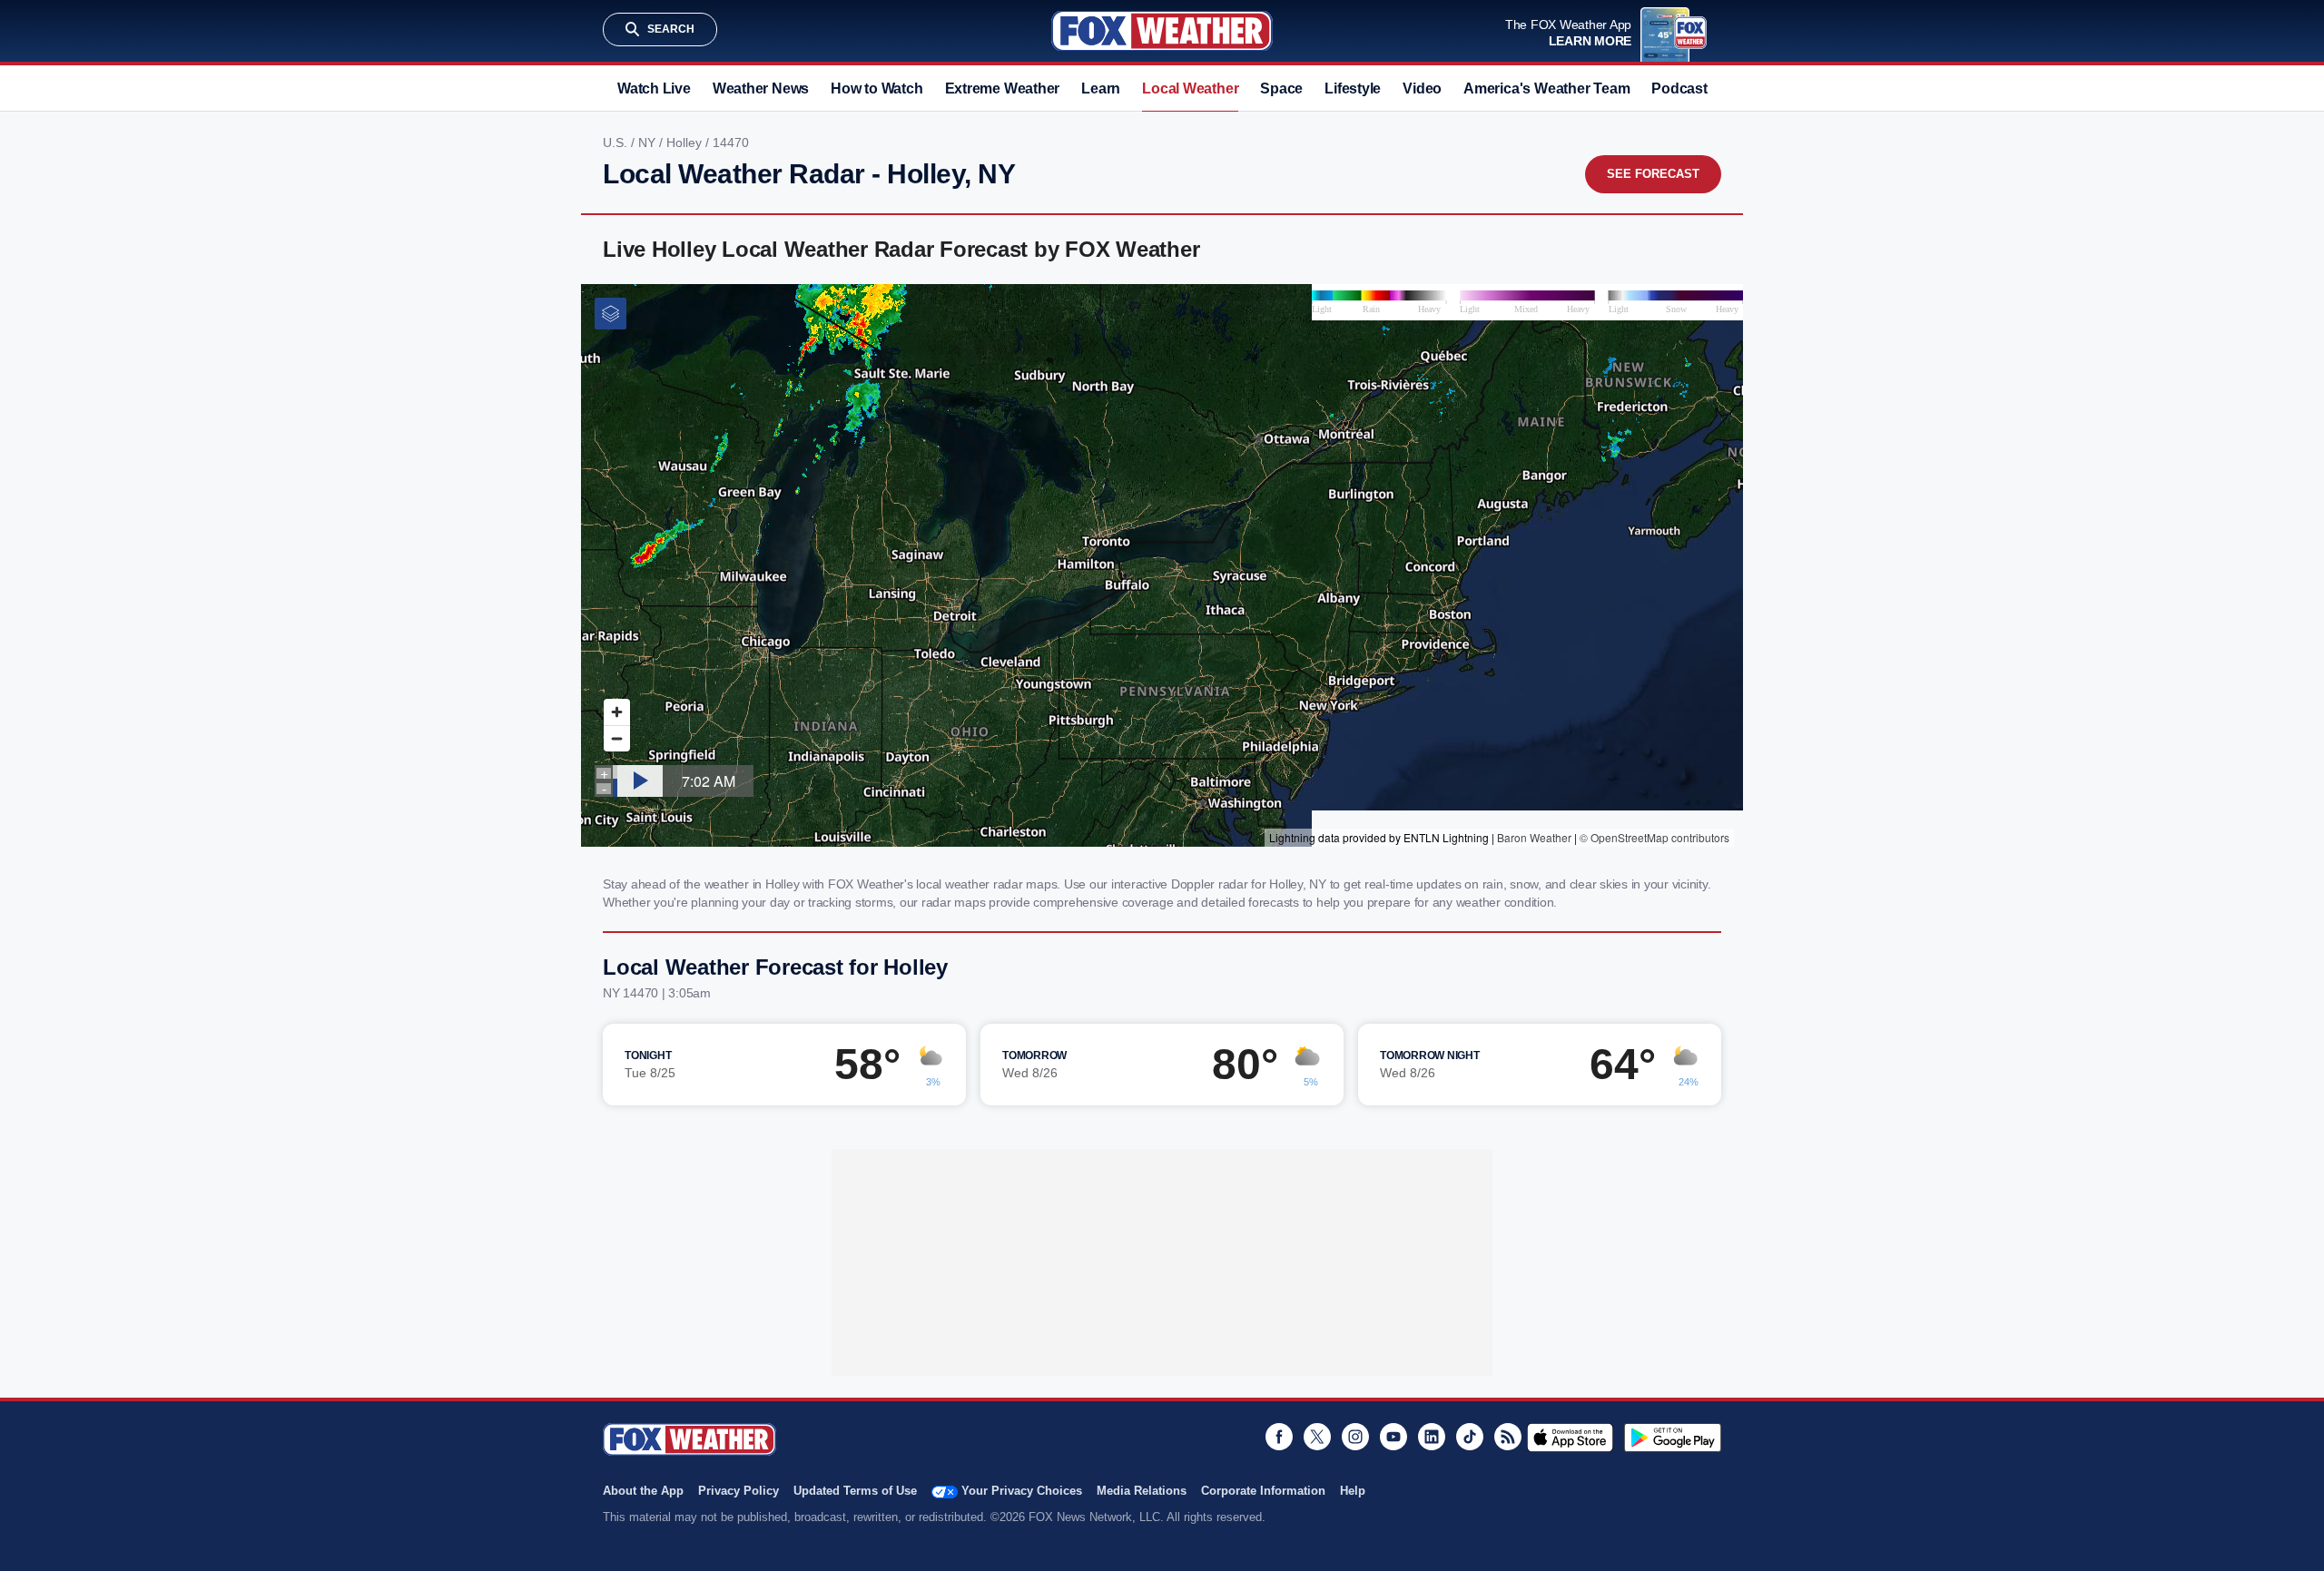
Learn (1101, 88)
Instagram (1355, 1437)
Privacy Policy (739, 1491)
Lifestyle (1353, 88)
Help (1353, 1491)
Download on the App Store (1570, 1438)
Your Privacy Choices (1022, 1491)
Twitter (1317, 1437)
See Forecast (1653, 174)
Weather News (761, 88)
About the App (643, 1491)
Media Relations (1142, 1491)
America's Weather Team (1546, 88)
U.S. (617, 142)
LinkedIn (1432, 1437)
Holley (686, 142)
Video (1422, 88)
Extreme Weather (1003, 88)
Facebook (1279, 1437)
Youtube (1393, 1437)
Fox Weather (1162, 31)
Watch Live (654, 88)
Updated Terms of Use (855, 1491)
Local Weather (1190, 88)
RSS (1508, 1437)
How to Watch (876, 88)
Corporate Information (1263, 1491)
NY (649, 142)
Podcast (1679, 88)
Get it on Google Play (1673, 1438)
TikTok (1470, 1437)
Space (1281, 88)
